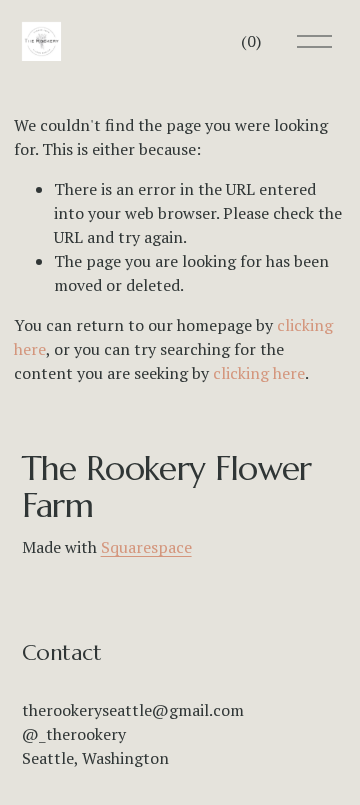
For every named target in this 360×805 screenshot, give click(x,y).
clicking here (259, 373)
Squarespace (146, 547)
